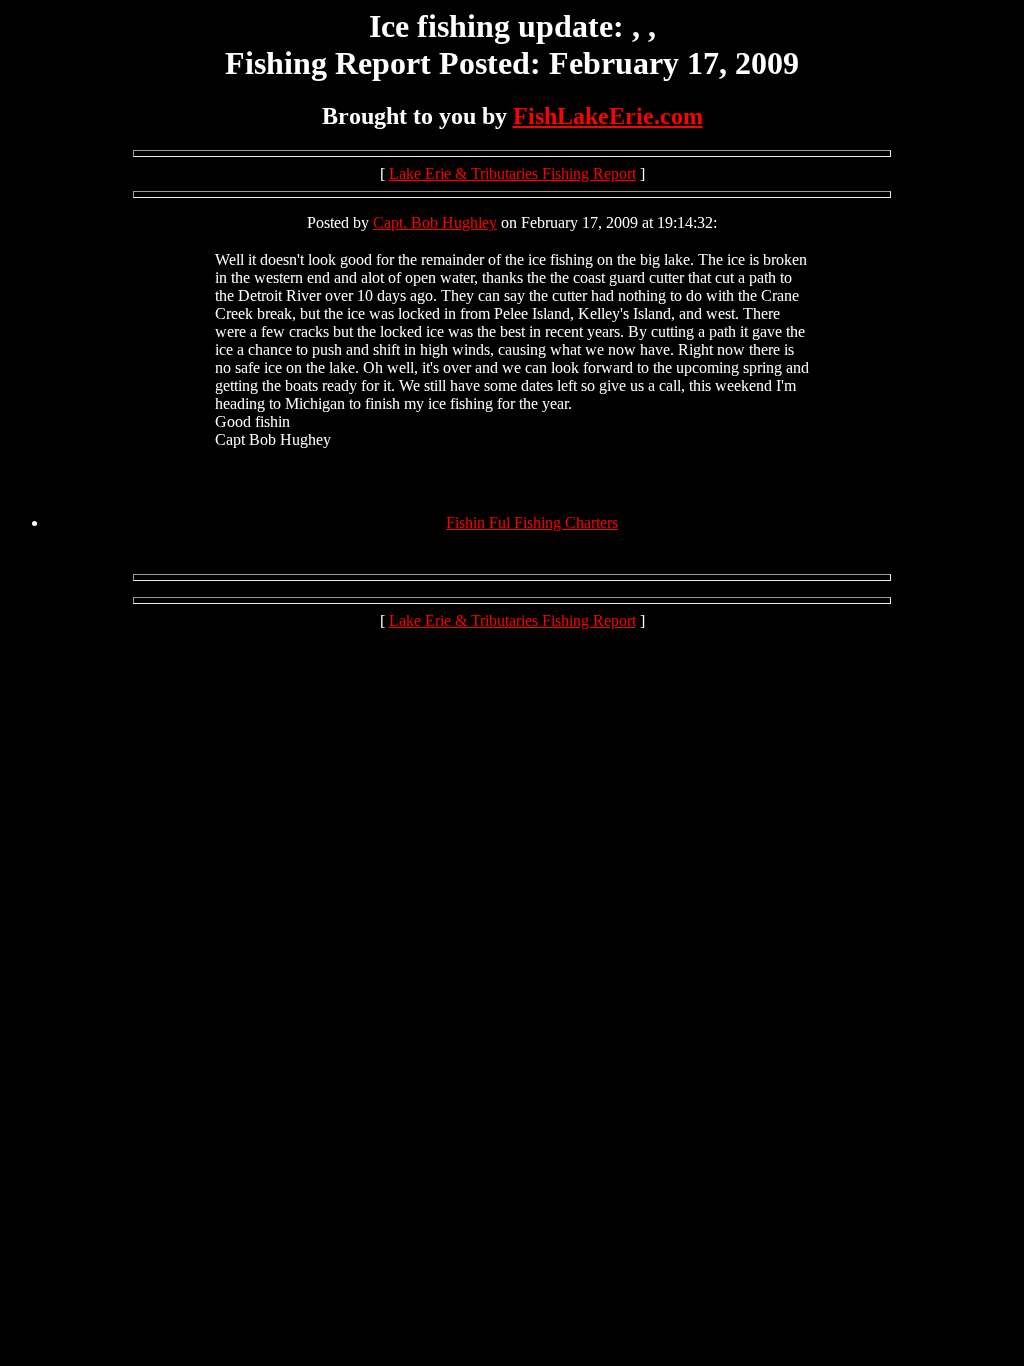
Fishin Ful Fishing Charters (532, 522)
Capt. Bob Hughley (435, 222)
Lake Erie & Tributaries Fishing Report (512, 173)
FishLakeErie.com (608, 116)
